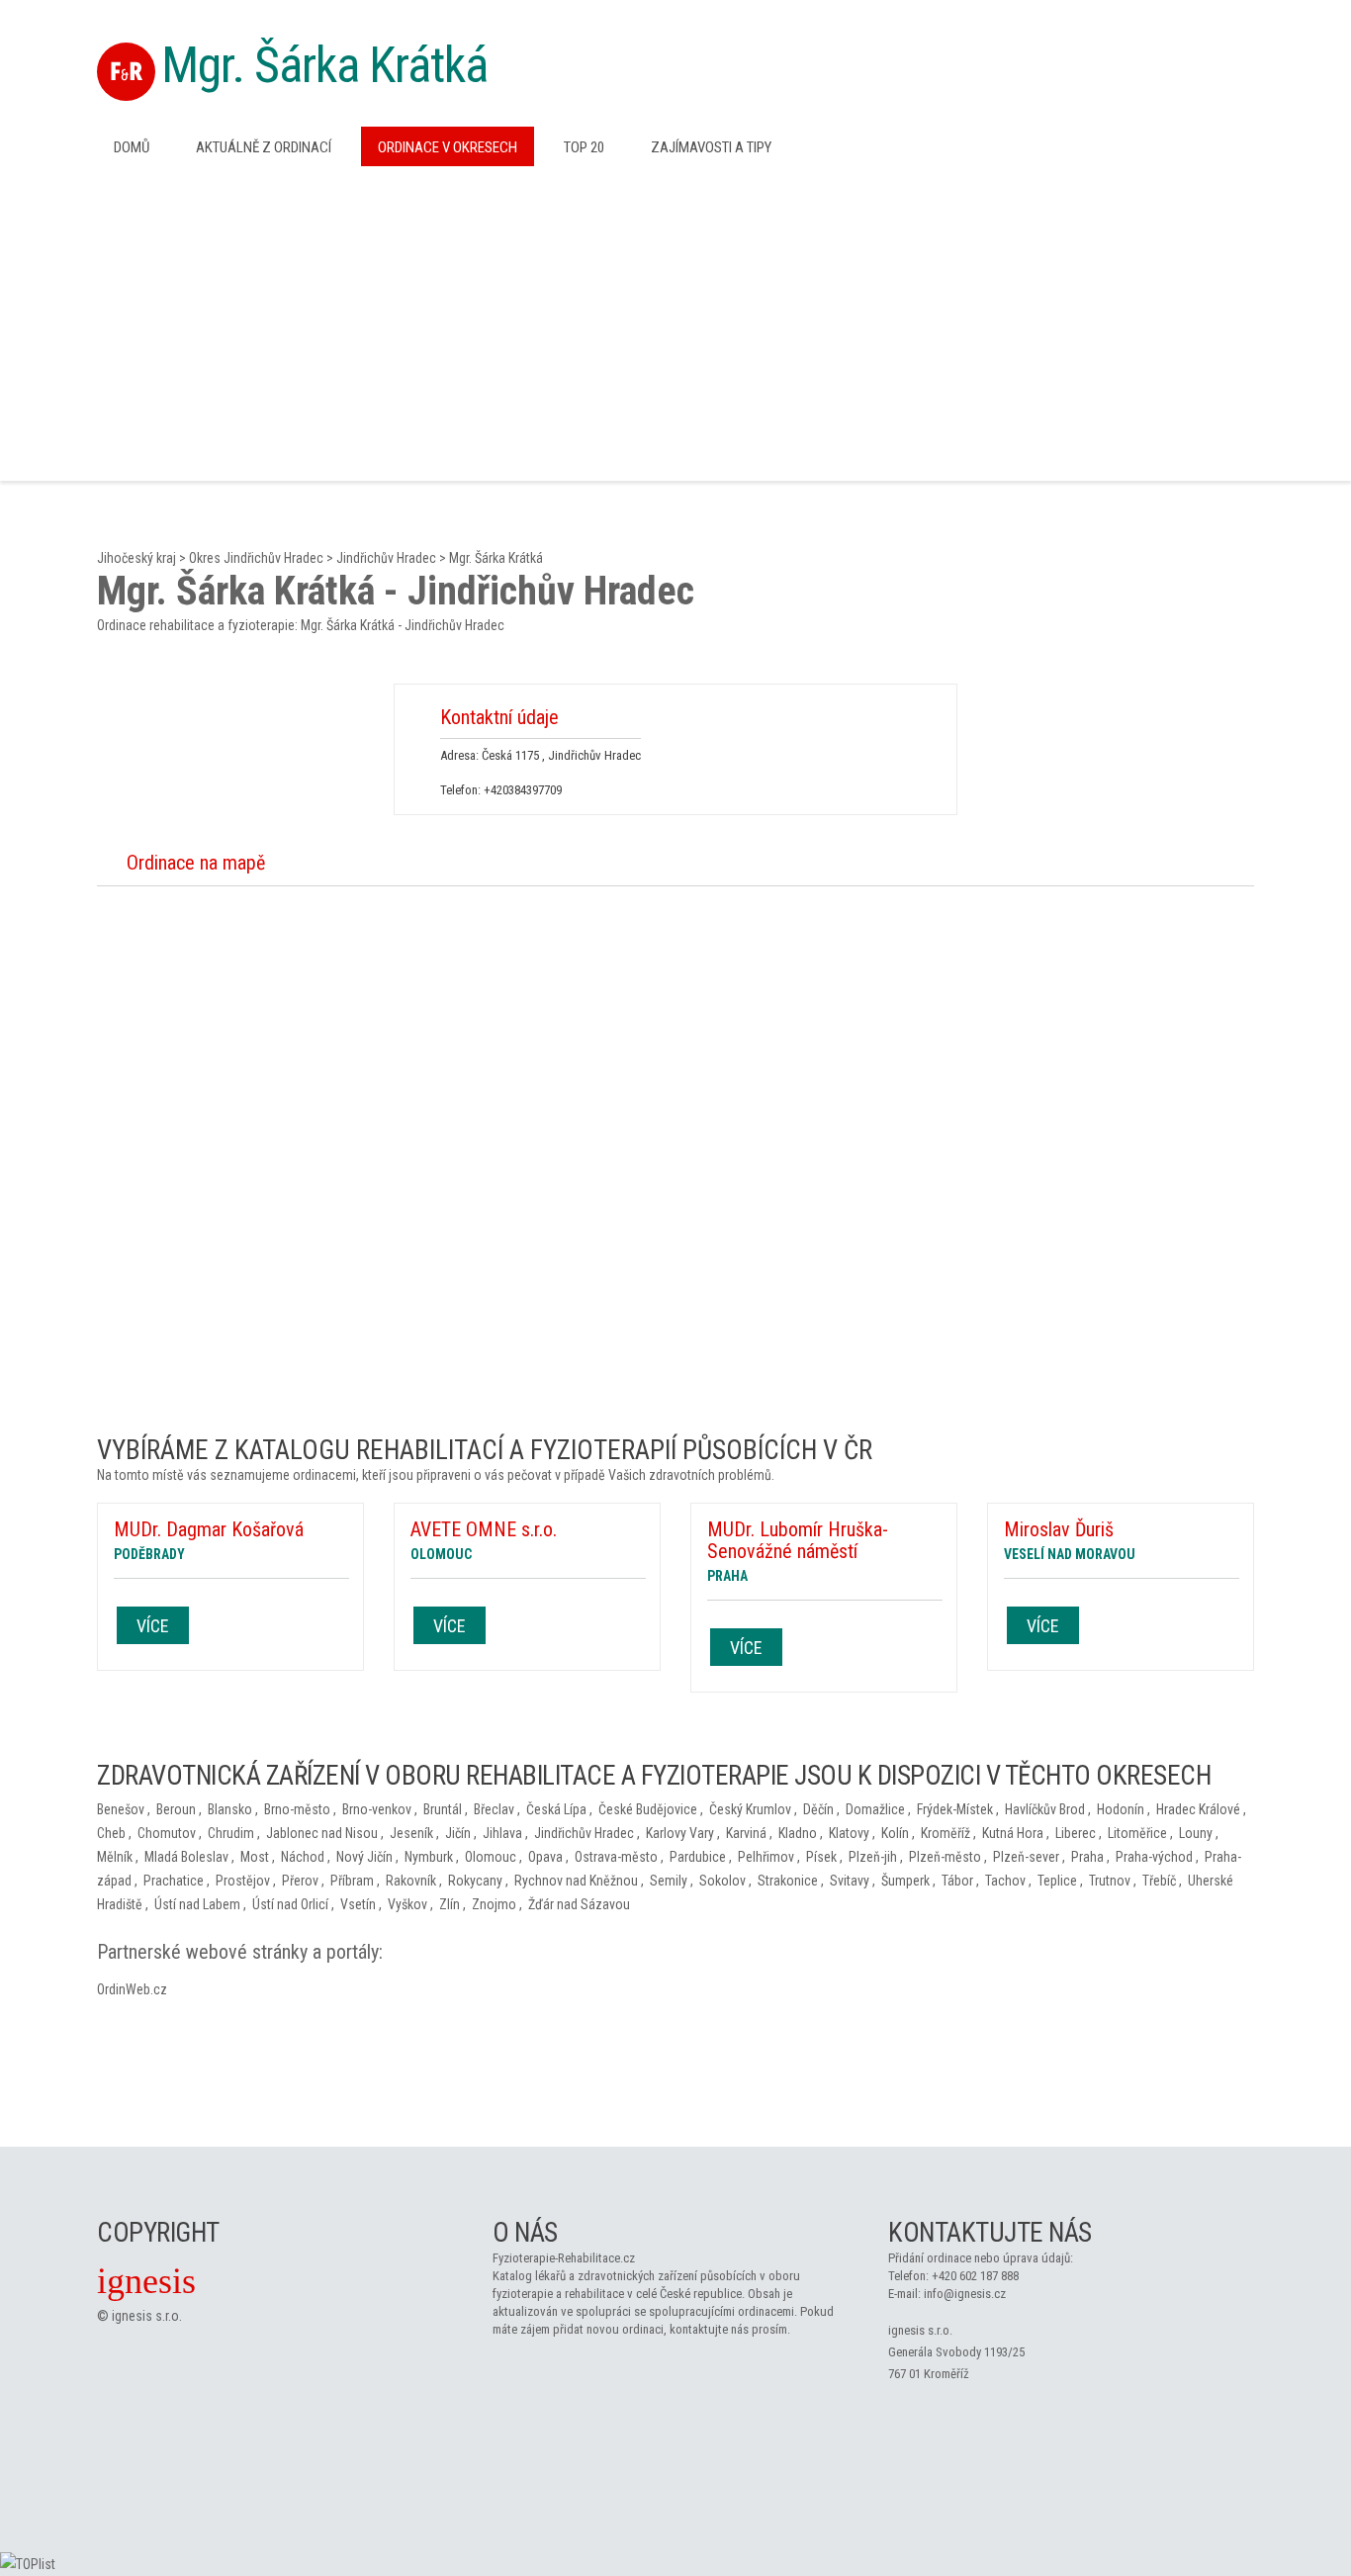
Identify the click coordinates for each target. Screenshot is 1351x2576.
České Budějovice (648, 1809)
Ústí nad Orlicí (290, 1904)
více (153, 1626)
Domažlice (875, 1809)
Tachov (1005, 1881)
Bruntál (443, 1809)
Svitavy (850, 1881)
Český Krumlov (750, 1809)
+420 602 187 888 (975, 2276)
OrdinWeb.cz (132, 1989)
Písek (821, 1857)
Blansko (230, 1809)
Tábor (957, 1881)
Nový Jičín (364, 1857)
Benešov (121, 1809)
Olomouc (491, 1857)
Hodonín (1121, 1809)
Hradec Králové (1198, 1809)
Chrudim (231, 1833)
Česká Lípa (556, 1809)
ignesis (146, 2281)
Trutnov (1110, 1881)
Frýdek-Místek (955, 1809)
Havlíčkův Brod (1045, 1809)
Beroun (176, 1809)
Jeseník (411, 1833)
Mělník (115, 1857)
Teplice (1057, 1881)
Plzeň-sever (1026, 1857)
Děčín (818, 1809)
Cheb (111, 1833)
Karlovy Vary (680, 1833)
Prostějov (243, 1881)
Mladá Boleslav (186, 1857)
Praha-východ (1154, 1857)
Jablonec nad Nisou (322, 1833)
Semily (669, 1881)
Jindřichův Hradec (386, 558)
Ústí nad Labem (197, 1904)
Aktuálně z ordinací (264, 147)
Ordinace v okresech (448, 147)
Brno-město (297, 1809)
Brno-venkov (377, 1809)
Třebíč (1159, 1881)
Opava (545, 1857)
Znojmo (494, 1904)
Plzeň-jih (873, 1857)
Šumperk (905, 1881)
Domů (132, 147)
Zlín (450, 1904)
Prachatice (174, 1881)
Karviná (746, 1833)
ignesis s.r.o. (147, 2316)
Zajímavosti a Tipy (711, 147)
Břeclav (494, 1809)
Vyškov (407, 1904)
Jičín (458, 1833)
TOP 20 (584, 147)
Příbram (352, 1881)
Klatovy (849, 1833)
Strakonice (788, 1881)
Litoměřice (1137, 1833)
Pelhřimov (766, 1857)
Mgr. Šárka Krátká (324, 65)
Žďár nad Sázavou (579, 1904)
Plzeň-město (945, 1857)
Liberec (1076, 1833)
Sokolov (722, 1881)
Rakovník (411, 1881)
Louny (1196, 1833)
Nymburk (429, 1857)
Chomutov (167, 1833)
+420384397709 (523, 790)
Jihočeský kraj (136, 558)
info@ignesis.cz (965, 2294)
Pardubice (698, 1857)
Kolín (895, 1833)
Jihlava (502, 1833)
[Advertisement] (675, 322)
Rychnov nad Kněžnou (576, 1881)
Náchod (303, 1857)
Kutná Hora (1013, 1833)
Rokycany (475, 1881)
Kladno (798, 1833)
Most (255, 1857)
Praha (1087, 1857)
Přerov (300, 1881)
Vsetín (358, 1904)
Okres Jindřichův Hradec (256, 558)
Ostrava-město (616, 1857)
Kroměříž (946, 1833)
